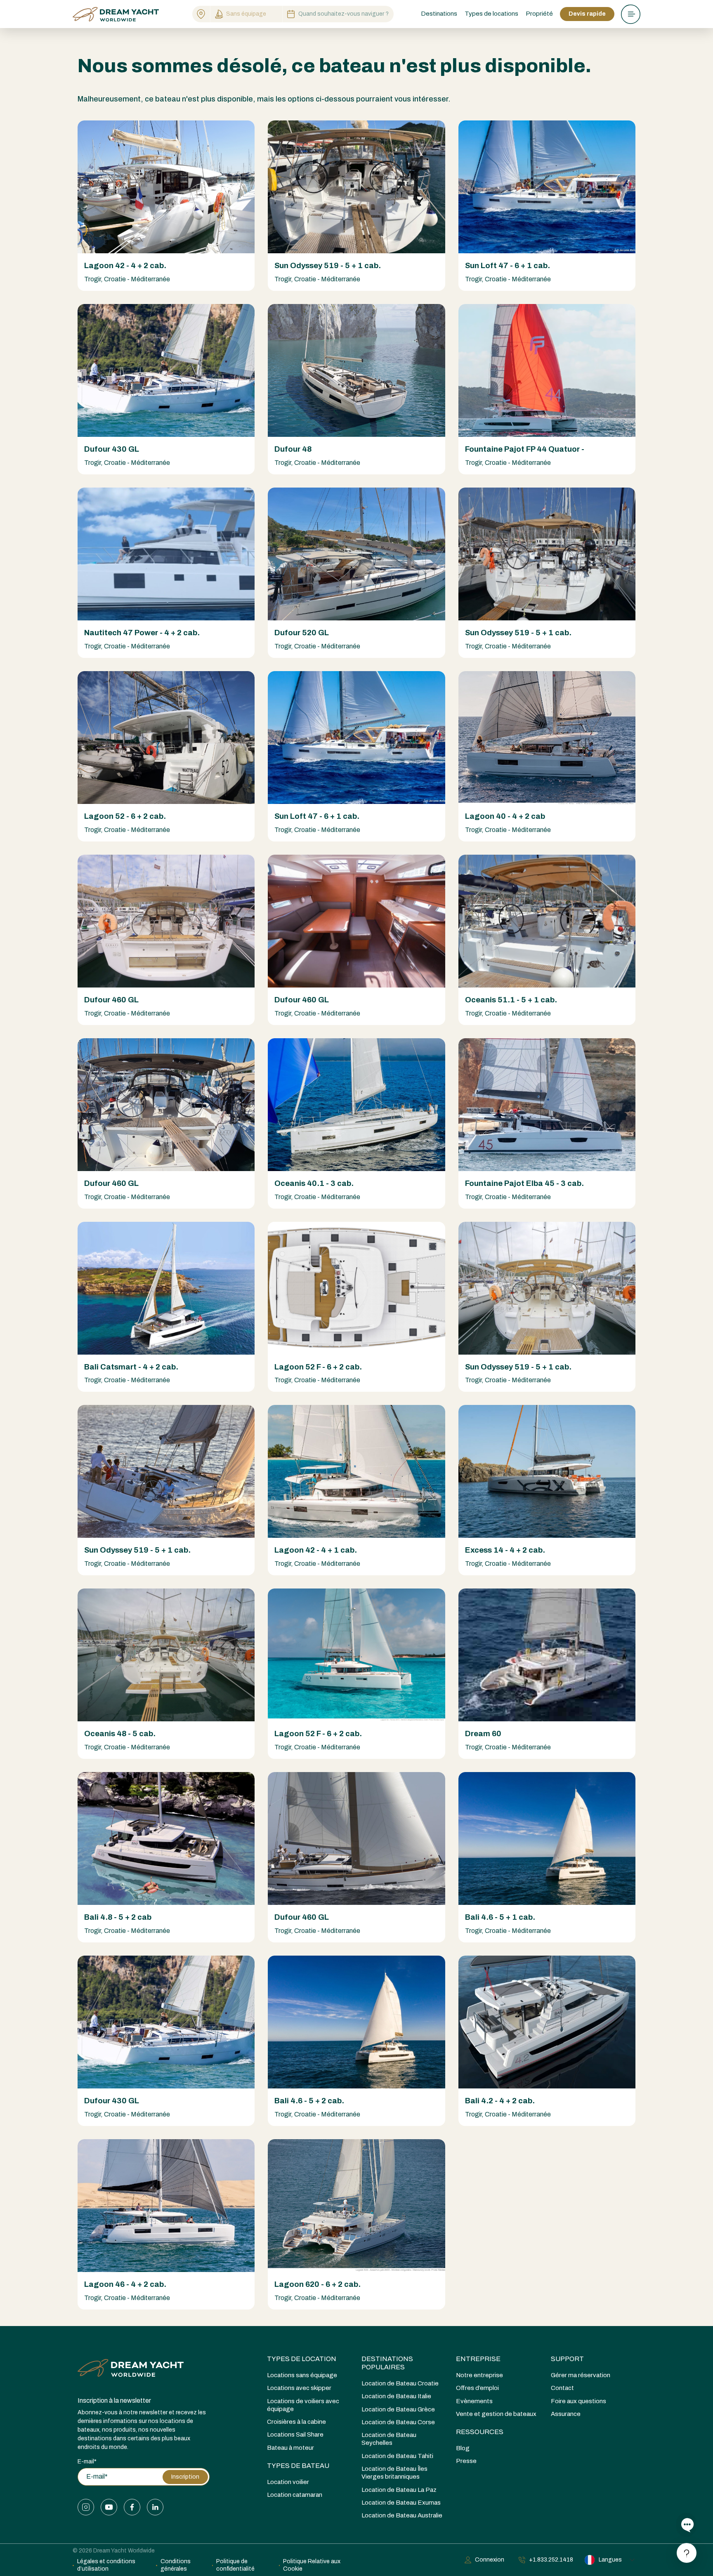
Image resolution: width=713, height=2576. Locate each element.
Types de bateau (298, 2466)
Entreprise (478, 2359)
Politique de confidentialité (235, 2565)
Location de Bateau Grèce (398, 2409)
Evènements (474, 2401)
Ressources (480, 2432)
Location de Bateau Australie (402, 2515)
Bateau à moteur (290, 2448)
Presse (466, 2461)
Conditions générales (176, 2565)
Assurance (566, 2414)
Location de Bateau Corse (398, 2422)
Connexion (490, 2560)
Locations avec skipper (299, 2388)
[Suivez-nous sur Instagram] (86, 2507)
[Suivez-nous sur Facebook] (132, 2507)
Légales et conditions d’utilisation (106, 2565)
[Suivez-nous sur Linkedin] (155, 2507)
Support (567, 2359)
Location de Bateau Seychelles (389, 2439)
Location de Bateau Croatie (400, 2383)
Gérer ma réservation (581, 2375)
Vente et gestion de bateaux (496, 2414)
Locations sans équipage (302, 2375)
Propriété (539, 14)
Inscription (185, 2477)
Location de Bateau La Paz (399, 2490)
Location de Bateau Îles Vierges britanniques (394, 2473)
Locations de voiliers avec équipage (303, 2405)
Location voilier (288, 2482)
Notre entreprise (479, 2375)
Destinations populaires (387, 2363)
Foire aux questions (578, 2401)
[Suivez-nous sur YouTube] (109, 2507)
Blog (463, 2448)
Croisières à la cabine (296, 2422)
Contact (562, 2388)
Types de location (302, 2359)
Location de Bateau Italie (396, 2396)
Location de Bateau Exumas (401, 2503)
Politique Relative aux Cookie (312, 2565)
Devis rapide (587, 14)
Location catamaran (295, 2495)
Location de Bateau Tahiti (397, 2456)
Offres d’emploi (477, 2388)
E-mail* (87, 2462)
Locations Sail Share (295, 2435)
